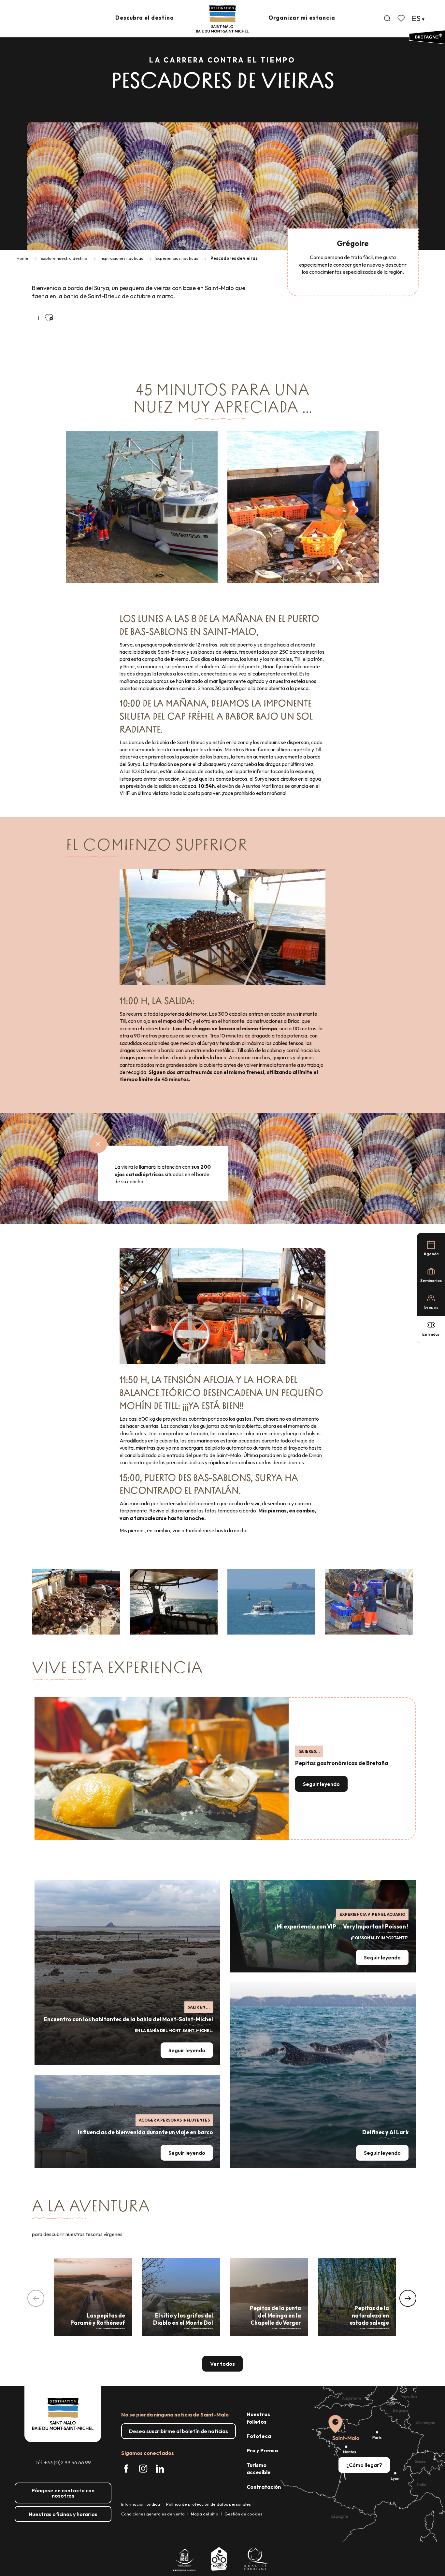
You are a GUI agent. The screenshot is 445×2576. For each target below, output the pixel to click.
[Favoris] (402, 19)
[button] (387, 19)
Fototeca (259, 2436)
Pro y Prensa (262, 2450)
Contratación (264, 2487)
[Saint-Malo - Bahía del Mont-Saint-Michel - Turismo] (222, 19)
